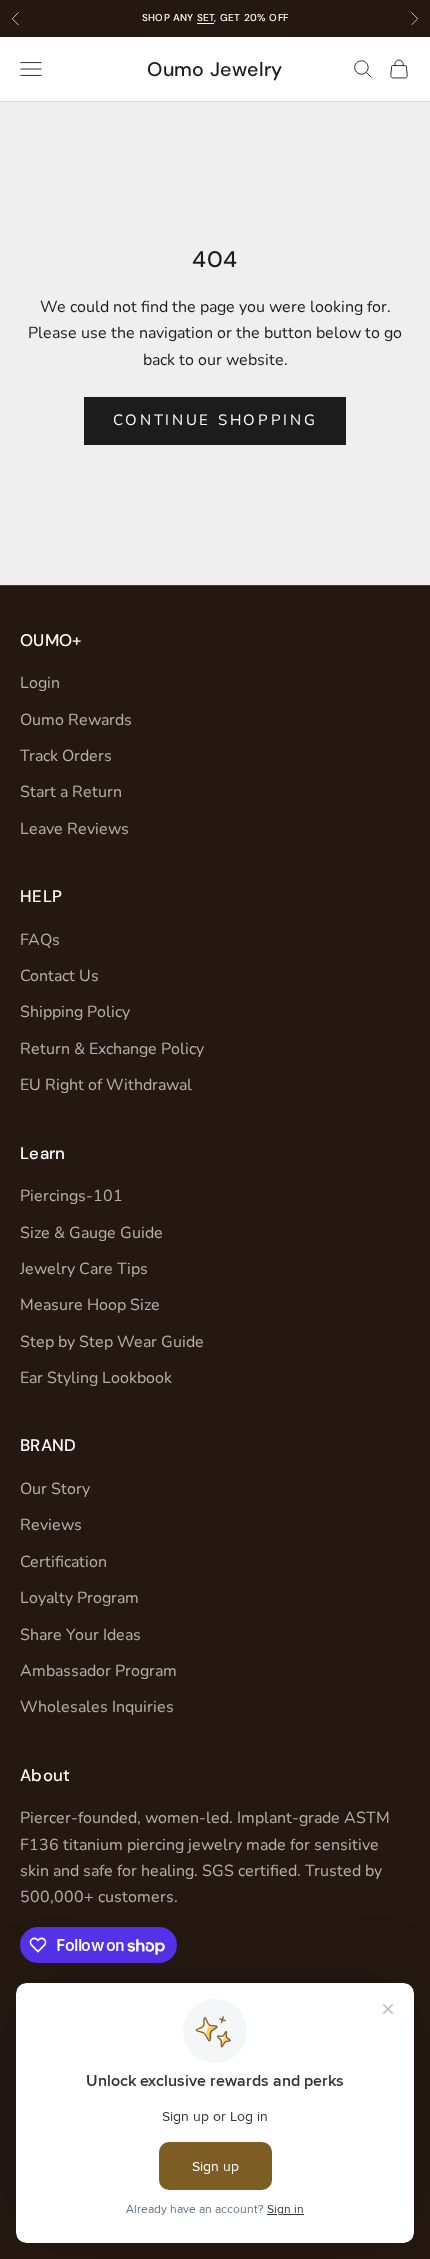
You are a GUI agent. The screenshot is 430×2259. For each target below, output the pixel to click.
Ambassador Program (98, 1671)
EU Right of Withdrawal (106, 1085)
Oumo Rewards (76, 720)
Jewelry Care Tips (84, 1269)
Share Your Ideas (80, 1635)
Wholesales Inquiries (97, 1707)
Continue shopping (215, 420)
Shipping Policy (75, 1012)
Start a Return (71, 792)
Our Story (55, 1489)
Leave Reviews (74, 829)
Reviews (51, 1525)
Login (40, 683)
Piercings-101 (71, 1196)
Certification (63, 1562)
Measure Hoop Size (90, 1305)
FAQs (40, 940)
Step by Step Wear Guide (112, 1342)
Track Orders (66, 756)
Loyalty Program (79, 1598)
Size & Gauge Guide (91, 1233)
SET (206, 17)
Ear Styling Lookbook (96, 1378)
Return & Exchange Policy (112, 1049)
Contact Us (59, 976)
